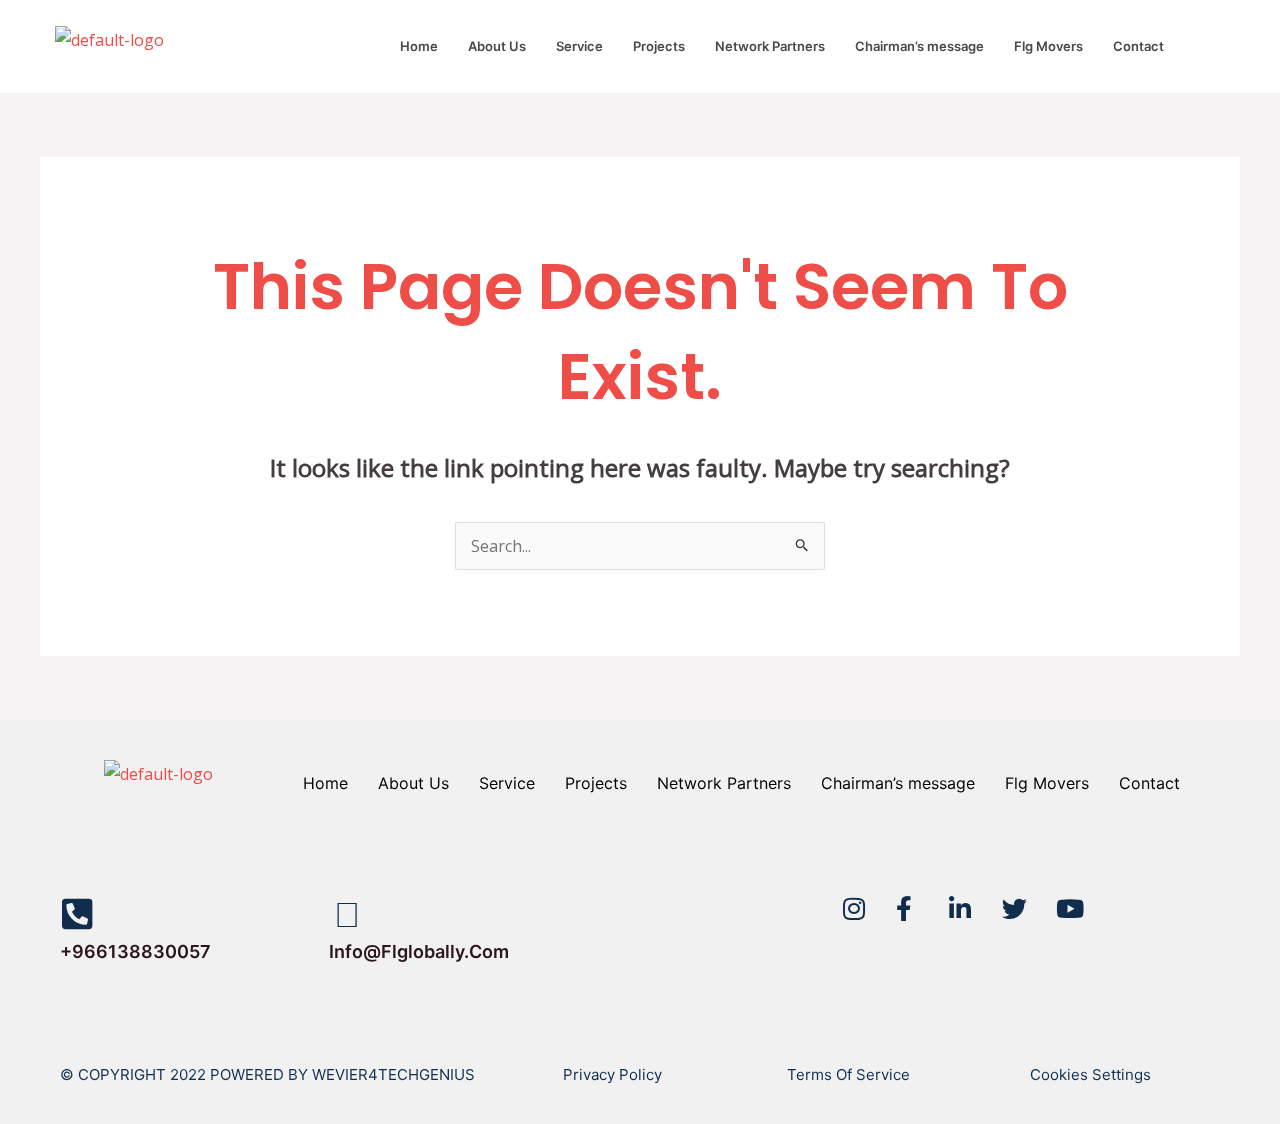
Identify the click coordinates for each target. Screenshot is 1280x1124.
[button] (1143, 46)
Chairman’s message (919, 46)
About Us (497, 46)
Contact (1138, 46)
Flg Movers (1048, 46)
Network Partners (770, 46)
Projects (659, 46)
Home (419, 46)
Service (579, 46)
